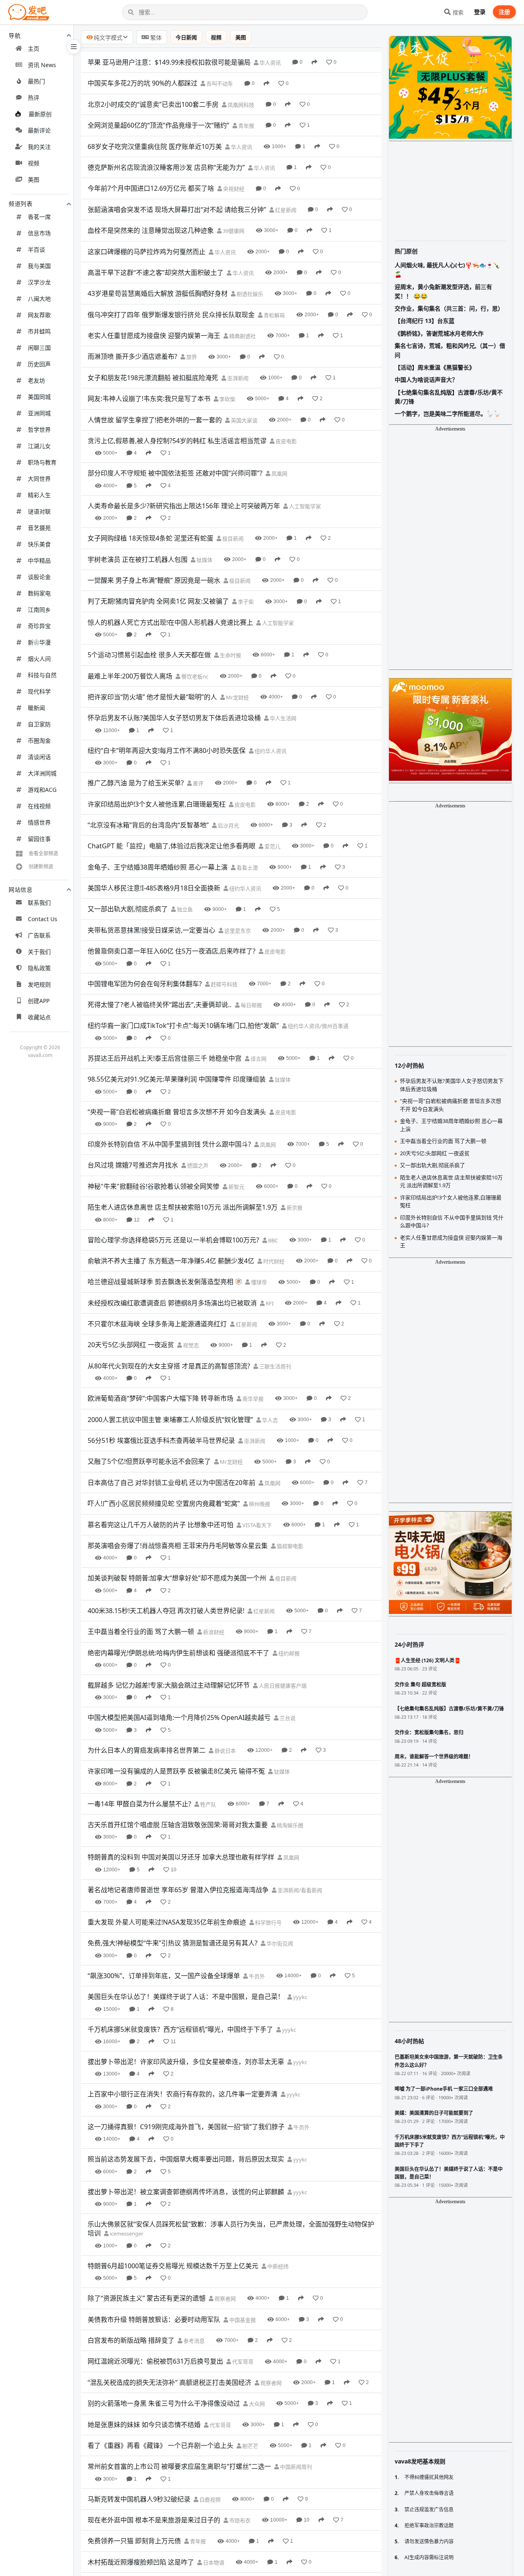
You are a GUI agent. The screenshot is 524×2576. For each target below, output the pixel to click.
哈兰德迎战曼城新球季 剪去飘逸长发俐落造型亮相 (160, 1282)
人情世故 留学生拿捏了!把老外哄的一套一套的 (155, 420)
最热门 (36, 81)
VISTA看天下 (256, 1525)
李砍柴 (227, 399)
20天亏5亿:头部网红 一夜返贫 (131, 1345)
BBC (272, 1240)
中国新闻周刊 (295, 2467)
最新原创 (40, 114)
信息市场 (39, 233)
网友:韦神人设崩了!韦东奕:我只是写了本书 (149, 399)
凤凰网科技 (240, 105)
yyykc (299, 1997)
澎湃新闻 (237, 378)
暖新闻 (36, 708)
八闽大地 (39, 299)
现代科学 (39, 691)
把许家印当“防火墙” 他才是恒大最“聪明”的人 (152, 697)
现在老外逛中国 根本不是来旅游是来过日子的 (154, 2520)
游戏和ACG (42, 790)
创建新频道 (41, 867)
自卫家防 (39, 724)
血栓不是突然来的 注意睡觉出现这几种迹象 (151, 230)
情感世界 (39, 822)
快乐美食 (39, 544)
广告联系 (39, 935)
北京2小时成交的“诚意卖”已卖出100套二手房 (153, 104)
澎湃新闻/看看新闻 (299, 1890)
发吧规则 (39, 984)
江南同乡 (39, 610)
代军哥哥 (242, 2362)
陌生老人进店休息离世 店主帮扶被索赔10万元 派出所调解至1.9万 (183, 1207)
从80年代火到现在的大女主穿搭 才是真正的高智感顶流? (169, 1366)
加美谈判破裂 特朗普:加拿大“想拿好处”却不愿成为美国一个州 (177, 1578)
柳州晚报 (259, 1504)
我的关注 (39, 147)
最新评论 (39, 130)
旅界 (191, 357)
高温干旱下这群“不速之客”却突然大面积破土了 (156, 273)
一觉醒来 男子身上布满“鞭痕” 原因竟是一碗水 (154, 580)
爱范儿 (272, 846)
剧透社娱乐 (249, 294)
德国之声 (197, 1165)
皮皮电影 (286, 441)
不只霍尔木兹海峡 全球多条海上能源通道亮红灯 (157, 1324)
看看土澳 (247, 868)
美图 (34, 179)
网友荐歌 (39, 315)
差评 (198, 783)
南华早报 (252, 1399)
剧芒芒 (250, 2446)
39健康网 (233, 231)
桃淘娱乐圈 (289, 1825)
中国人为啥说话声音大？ (426, 380)
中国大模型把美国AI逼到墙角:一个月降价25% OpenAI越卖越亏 (179, 1717)
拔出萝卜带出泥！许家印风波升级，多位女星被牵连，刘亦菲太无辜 (186, 2062)
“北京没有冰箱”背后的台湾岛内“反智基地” (148, 825)
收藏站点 (39, 1017)
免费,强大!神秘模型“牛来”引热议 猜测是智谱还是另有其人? (173, 1943)
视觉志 (190, 1345)
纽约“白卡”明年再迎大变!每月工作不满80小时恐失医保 (167, 750)
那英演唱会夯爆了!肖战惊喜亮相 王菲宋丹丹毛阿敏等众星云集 (178, 1546)
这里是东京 (237, 931)
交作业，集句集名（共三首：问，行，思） (449, 308)
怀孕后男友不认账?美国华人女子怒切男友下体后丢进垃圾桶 (174, 718)
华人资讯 (270, 63)
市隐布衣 (239, 2520)
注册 (504, 12)
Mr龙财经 (237, 697)
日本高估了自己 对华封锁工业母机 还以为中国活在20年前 (172, 1483)
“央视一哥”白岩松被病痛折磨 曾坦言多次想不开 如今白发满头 (177, 1112)
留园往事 (39, 839)
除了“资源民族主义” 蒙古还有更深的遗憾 (147, 2298)
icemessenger (126, 2233)
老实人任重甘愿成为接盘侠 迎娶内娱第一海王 (154, 336)
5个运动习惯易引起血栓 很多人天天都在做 (149, 655)
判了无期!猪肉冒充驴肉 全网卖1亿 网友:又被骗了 (158, 601)
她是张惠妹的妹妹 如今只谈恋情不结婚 (144, 2425)
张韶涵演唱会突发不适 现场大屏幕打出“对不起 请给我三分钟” (177, 210)
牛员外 (256, 1976)
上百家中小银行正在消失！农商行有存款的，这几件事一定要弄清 (183, 2094)
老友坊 (36, 380)
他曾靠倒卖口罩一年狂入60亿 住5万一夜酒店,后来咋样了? (172, 951)
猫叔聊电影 (289, 1546)
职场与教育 (42, 462)
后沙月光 (228, 825)
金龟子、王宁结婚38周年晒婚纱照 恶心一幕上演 (158, 867)
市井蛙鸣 (39, 331)
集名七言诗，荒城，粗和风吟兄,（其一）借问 (450, 350)
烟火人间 (39, 659)
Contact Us (43, 919)
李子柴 (245, 602)
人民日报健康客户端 (282, 1686)
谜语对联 (39, 511)
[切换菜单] (74, 47)
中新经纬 (277, 2266)
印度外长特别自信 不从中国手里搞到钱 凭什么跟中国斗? (169, 1144)
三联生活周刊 (274, 1366)
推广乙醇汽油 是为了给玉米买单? (136, 783)
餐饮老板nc (194, 676)
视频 (34, 163)
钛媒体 (204, 560)
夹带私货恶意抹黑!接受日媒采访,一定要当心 (151, 930)
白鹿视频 (209, 2499)
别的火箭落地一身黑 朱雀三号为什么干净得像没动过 (164, 2403)
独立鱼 (184, 909)
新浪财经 (213, 1632)
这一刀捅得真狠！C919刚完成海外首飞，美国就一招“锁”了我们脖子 (186, 2127)
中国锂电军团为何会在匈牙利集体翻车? (145, 984)
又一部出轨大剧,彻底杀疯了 (128, 909)
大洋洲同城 (42, 773)
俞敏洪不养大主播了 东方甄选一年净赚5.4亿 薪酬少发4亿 (171, 1261)
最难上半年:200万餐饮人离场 (130, 676)
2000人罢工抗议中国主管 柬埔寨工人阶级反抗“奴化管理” (170, 1420)
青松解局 (274, 315)
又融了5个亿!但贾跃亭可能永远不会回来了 (149, 1461)
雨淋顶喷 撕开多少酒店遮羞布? (132, 356)
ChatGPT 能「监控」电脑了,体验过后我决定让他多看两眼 (172, 846)
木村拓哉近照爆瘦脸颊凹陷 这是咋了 (141, 2562)
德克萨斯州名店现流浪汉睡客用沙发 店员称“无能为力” (166, 167)
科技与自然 (42, 675)
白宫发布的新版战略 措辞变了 (131, 2340)
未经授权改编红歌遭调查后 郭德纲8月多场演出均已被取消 (172, 1303)
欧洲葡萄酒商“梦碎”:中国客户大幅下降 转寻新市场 (160, 1398)
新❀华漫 (39, 642)
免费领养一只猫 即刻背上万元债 (134, 2541)
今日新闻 (186, 37)
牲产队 (208, 1804)
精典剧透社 (242, 336)
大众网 (256, 2404)
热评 (34, 98)
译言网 (258, 1059)
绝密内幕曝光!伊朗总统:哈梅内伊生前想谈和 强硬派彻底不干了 (178, 1653)
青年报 (246, 126)
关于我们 (39, 952)
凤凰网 (279, 473)
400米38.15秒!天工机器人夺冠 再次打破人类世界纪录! (166, 1611)
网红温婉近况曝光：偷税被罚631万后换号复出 (155, 2361)
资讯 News (42, 65)
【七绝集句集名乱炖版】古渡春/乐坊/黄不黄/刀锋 (449, 397)
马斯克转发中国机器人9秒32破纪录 (139, 2499)
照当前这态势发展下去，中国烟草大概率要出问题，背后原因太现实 (186, 2159)
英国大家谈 (244, 420)
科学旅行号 (268, 1922)
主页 (34, 48)
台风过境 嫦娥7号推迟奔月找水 (133, 1165)
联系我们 (39, 903)
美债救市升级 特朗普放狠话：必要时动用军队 (154, 2319)
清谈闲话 (39, 757)
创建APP (39, 1001)
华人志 (269, 1420)
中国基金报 (242, 2320)
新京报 (294, 1208)
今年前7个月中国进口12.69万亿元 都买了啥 (151, 188)
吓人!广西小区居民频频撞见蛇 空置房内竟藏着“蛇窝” (164, 1503)
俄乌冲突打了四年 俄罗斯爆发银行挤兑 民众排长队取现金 (171, 315)
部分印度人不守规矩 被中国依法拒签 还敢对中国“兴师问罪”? (175, 473)
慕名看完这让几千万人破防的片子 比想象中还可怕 (160, 1525)
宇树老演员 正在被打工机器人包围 (138, 559)
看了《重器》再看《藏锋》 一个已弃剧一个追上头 (160, 2445)
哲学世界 (39, 429)
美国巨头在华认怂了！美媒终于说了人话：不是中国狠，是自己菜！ (186, 1997)
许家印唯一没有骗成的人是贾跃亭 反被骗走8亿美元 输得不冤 (176, 1771)
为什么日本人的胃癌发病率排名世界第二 (147, 1750)
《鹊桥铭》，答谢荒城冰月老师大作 (439, 333)
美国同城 (39, 397)
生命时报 (230, 655)
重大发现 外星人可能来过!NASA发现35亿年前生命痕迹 (167, 1922)
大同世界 (39, 479)
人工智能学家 (304, 506)
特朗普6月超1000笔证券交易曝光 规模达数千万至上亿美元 (173, 2266)
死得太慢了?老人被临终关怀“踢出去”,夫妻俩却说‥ (160, 1005)
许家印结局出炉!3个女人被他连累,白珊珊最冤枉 (157, 804)
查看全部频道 (43, 853)
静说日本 (225, 1751)
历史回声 (39, 364)
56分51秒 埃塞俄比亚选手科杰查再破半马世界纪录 (161, 1440)
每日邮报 (251, 1005)
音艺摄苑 (39, 528)
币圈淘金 (39, 740)
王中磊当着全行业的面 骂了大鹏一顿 (141, 1632)
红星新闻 (285, 210)
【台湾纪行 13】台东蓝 (425, 321)
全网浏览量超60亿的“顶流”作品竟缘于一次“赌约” (158, 125)
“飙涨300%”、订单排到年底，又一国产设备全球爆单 (164, 1976)
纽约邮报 (288, 1653)
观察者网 (225, 2299)
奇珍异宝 (39, 626)
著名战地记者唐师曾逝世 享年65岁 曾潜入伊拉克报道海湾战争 (178, 1890)
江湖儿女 (39, 446)
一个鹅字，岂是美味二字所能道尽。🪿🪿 (447, 414)
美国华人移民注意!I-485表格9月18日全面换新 (154, 888)
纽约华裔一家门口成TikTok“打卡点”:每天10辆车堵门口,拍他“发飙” (183, 1025)
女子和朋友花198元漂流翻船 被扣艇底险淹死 (153, 378)
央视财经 (233, 189)
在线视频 (39, 806)
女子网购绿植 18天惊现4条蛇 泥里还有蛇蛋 (150, 538)
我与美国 (39, 266)
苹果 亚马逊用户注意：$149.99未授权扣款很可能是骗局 (169, 62)
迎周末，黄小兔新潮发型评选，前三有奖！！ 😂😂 (443, 291)
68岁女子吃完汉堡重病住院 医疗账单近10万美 (155, 146)
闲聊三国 (39, 348)
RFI (269, 1303)
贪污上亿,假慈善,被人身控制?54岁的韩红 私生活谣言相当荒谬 (177, 441)
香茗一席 (39, 217)
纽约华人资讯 (270, 751)
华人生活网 (282, 718)
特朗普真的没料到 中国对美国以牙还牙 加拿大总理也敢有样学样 (181, 1857)
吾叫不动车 (219, 83)
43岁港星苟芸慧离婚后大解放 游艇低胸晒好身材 (158, 293)
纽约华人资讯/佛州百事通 (317, 1026)
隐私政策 (39, 968)
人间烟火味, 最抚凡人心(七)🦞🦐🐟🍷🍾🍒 (447, 269)
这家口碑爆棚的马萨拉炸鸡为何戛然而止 (147, 252)
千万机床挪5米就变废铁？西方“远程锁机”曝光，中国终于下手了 (180, 2029)
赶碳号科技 (224, 984)
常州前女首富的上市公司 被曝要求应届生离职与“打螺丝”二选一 (179, 2466)
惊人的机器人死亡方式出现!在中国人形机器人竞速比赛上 (170, 622)
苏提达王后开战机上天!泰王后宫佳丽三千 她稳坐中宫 (165, 1058)
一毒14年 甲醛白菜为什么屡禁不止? (139, 1804)
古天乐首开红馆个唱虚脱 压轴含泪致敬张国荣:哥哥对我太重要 (178, 1825)
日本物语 (213, 2562)
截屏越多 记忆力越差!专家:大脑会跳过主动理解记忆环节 (169, 1685)
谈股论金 (39, 577)
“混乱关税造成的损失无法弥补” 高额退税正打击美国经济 (169, 2382)
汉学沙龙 (39, 282)
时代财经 (273, 1261)
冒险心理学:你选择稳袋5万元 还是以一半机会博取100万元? (173, 1240)
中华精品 (39, 560)
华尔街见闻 (279, 1943)
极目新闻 (232, 539)
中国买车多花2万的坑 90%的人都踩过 (142, 83)
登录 (480, 12)
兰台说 (287, 1718)
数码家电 (39, 593)
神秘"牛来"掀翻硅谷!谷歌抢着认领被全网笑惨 (154, 1186)
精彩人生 (39, 495)
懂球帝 (258, 1282)
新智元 (236, 1187)
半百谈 (36, 249)
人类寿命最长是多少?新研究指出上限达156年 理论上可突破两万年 (184, 506)
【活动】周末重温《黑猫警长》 (435, 367)
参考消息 (193, 2341)
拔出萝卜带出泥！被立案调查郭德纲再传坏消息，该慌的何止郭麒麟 (186, 2192)
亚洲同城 (39, 413)
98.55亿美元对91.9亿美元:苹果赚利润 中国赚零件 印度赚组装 (177, 1079)
